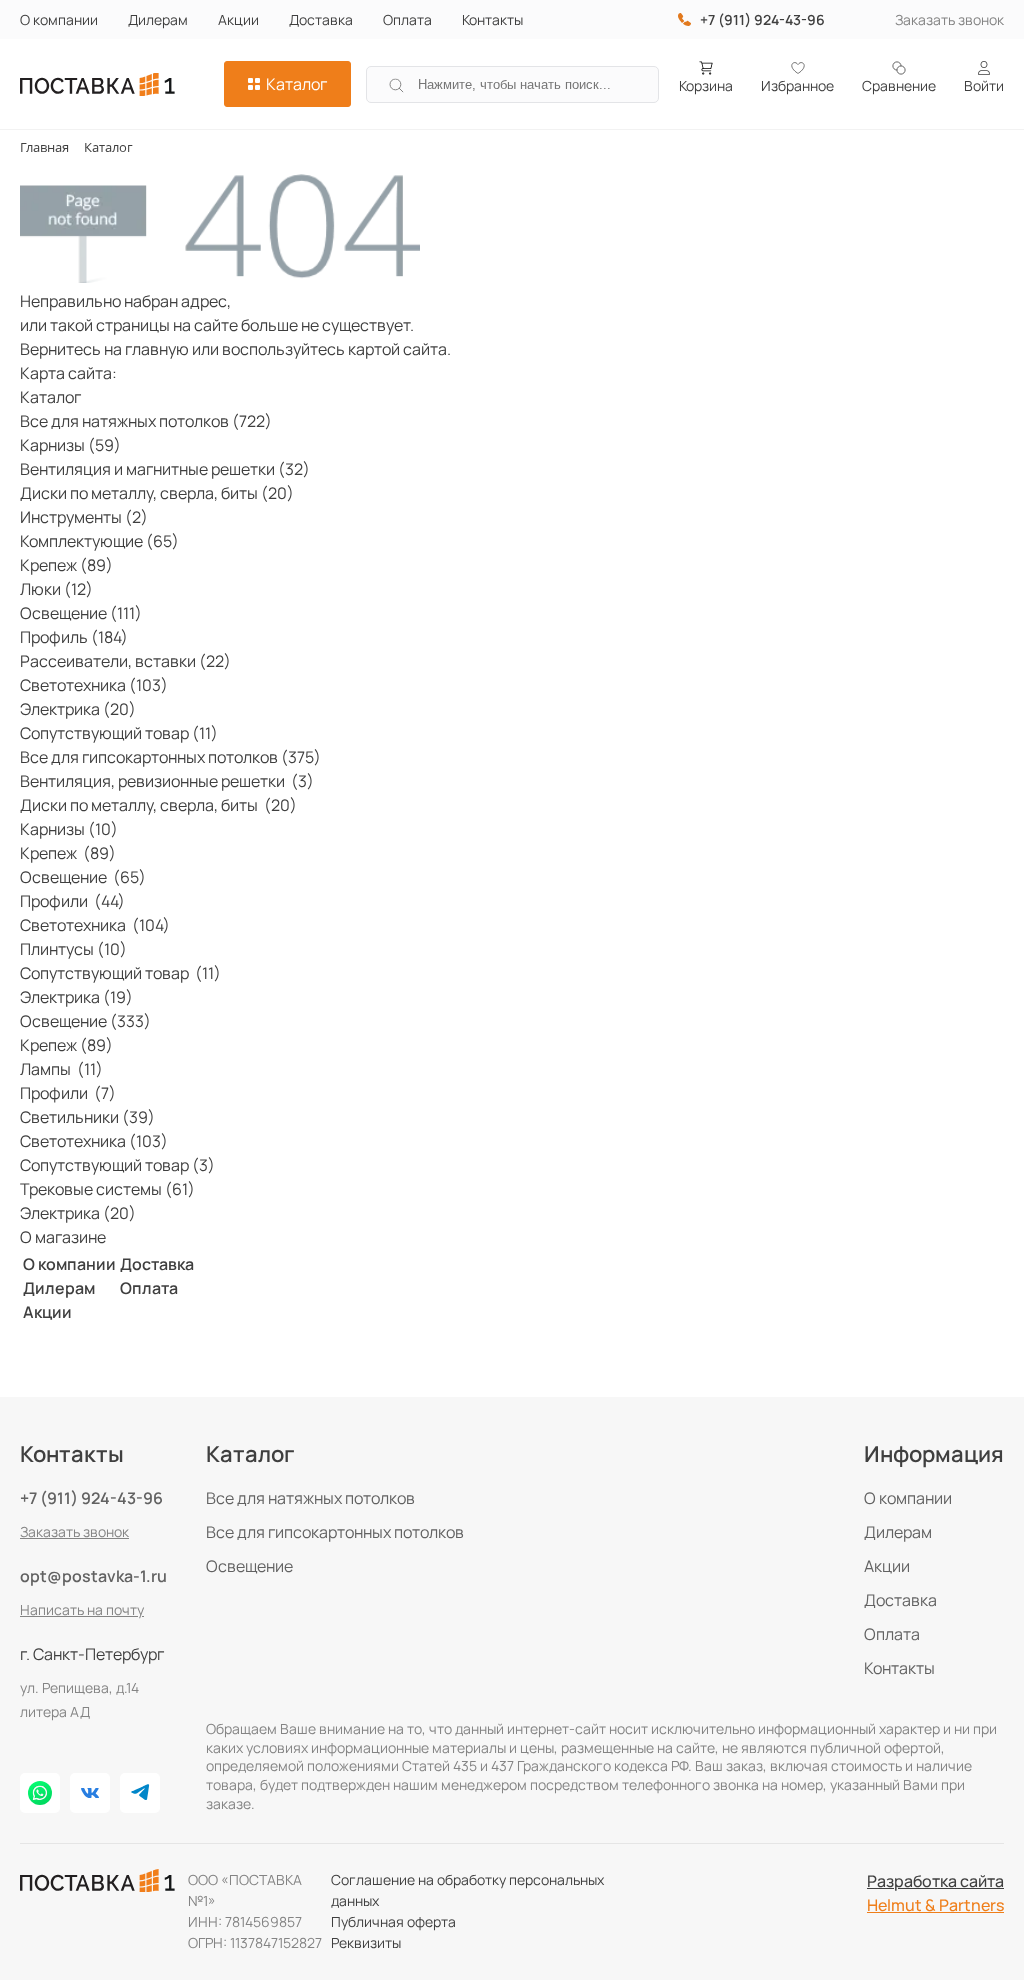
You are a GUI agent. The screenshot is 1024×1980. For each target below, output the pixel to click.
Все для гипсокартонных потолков (335, 1532)
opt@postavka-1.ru (93, 1576)
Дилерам (158, 19)
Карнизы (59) (70, 445)
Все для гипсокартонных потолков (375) (170, 757)
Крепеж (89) (66, 565)
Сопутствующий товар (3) (117, 1165)
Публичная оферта (393, 1921)
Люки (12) (56, 589)
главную (157, 349)
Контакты (492, 19)
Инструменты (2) (84, 517)
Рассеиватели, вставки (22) (125, 661)
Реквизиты (366, 1942)
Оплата (407, 19)
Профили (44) (72, 901)
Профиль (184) (74, 637)
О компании (59, 19)
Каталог (296, 84)
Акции (238, 19)
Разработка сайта (935, 1881)
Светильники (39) (87, 1117)
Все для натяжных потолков (310, 1498)
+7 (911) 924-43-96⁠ (762, 19)
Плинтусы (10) (73, 949)
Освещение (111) (81, 613)
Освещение (249, 1566)
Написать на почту (82, 1609)
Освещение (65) (83, 877)
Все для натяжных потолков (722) (146, 421)
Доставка (321, 19)
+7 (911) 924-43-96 (91, 1498)
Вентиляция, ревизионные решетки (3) (167, 781)
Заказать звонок (949, 19)
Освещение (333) (85, 1021)
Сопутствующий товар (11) (119, 733)
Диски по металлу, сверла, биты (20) (157, 493)
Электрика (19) (76, 997)
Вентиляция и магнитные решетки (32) (165, 469)
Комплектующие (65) (99, 541)
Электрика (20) (78, 709)
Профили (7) (68, 1093)
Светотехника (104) (95, 925)
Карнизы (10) (69, 829)
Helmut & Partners (935, 1905)
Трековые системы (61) (107, 1189)
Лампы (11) (61, 1069)
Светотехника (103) (94, 685)
